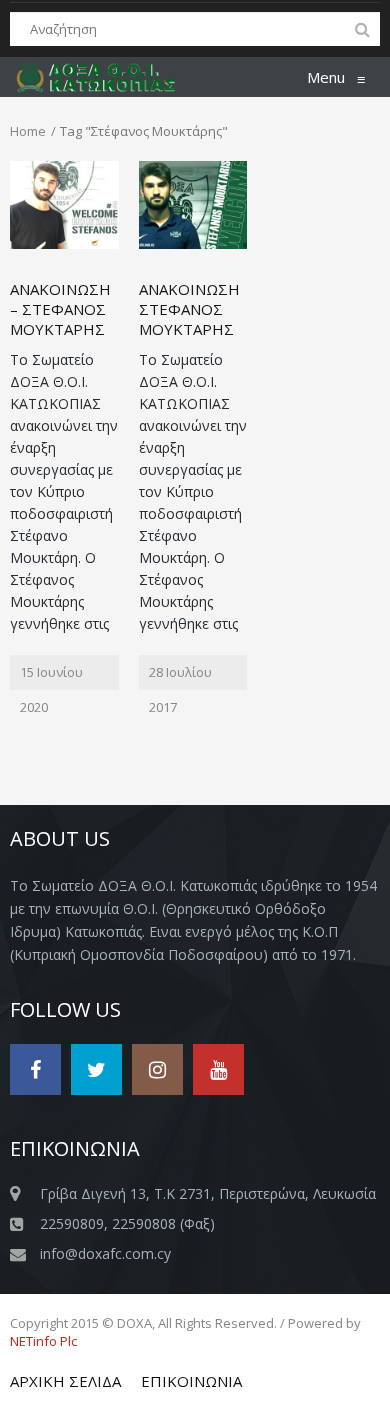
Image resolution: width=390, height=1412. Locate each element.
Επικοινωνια (191, 1381)
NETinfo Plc (43, 1341)
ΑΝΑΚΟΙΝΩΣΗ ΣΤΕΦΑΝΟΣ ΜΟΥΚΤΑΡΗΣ (189, 309)
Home (28, 131)
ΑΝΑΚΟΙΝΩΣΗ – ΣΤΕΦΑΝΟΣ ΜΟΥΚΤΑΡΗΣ (60, 309)
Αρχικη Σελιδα (65, 1381)
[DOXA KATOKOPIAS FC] (106, 77)
